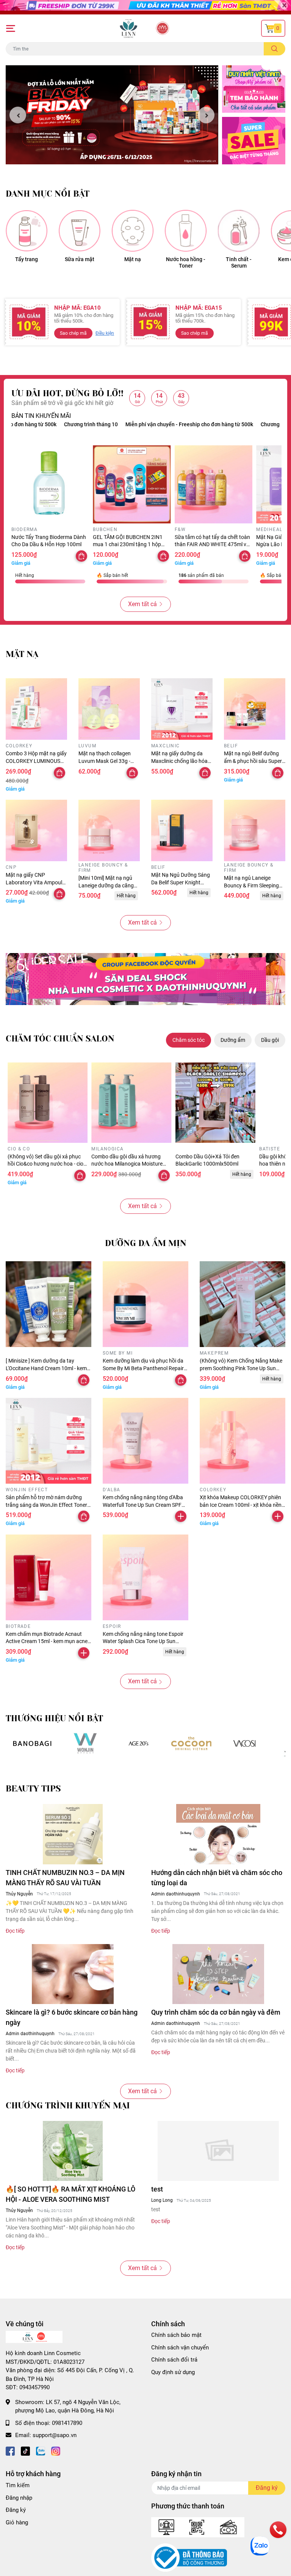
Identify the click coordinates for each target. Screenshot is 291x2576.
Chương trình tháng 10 (41, 424)
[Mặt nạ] (133, 231)
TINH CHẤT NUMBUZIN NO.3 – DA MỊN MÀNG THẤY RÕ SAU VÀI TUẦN (65, 1878)
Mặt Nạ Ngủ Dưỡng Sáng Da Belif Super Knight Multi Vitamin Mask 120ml (182, 882)
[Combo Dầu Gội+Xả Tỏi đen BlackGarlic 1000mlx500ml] (215, 1102)
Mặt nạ (133, 259)
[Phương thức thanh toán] (198, 2527)
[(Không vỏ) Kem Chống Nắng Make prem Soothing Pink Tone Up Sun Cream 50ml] (242, 1304)
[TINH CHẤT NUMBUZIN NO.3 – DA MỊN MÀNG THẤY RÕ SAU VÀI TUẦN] (73, 1834)
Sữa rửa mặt (80, 259)
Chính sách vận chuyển (180, 2348)
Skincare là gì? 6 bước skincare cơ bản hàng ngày (72, 2017)
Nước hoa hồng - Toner (186, 262)
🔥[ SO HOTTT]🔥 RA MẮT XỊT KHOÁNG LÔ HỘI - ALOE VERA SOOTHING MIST (70, 2194)
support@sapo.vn (55, 2435)
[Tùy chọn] (81, 556)
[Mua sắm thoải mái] (191, 1743)
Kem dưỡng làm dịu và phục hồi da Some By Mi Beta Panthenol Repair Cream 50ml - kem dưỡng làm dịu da (145, 1368)
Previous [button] (18, 115)
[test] (218, 2151)
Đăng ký (16, 2510)
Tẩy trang (27, 259)
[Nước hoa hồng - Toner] (186, 231)
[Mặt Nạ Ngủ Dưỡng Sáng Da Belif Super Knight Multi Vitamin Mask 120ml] (182, 830)
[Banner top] (145, 7)
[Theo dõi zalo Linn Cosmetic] (41, 2451)
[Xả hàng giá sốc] (85, 1743)
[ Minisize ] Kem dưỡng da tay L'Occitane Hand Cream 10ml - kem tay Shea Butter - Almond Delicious (46, 1368)
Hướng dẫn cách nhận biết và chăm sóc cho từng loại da (217, 1878)
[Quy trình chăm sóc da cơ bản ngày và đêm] (218, 1974)
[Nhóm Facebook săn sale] (145, 979)
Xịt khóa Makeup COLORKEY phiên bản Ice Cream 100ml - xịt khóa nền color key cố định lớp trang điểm (241, 1505)
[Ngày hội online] (32, 1743)
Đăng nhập (19, 2498)
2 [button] (116, 156)
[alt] (244, 1743)
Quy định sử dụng (173, 2372)
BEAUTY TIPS (33, 1789)
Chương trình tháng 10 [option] (238, 424)
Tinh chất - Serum (239, 262)
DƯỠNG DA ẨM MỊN (146, 1243)
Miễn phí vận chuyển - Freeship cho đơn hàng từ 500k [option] (139, 424)
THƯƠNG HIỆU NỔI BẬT (54, 1718)
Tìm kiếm (18, 2485)
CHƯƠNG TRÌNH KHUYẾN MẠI (68, 2106)
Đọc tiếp (15, 1931)
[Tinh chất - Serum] (239, 231)
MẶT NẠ (22, 654)
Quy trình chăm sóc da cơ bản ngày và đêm (216, 2012)
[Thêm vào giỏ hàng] (181, 1516)
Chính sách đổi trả (174, 2360)
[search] (275, 49)
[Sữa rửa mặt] (80, 231)
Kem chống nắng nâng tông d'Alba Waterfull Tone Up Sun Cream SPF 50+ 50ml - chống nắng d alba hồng (144, 1505)
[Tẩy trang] (27, 231)
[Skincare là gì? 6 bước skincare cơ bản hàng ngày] (73, 1974)
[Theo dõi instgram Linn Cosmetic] (56, 2451)
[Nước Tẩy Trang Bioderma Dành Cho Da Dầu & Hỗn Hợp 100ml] (50, 484)
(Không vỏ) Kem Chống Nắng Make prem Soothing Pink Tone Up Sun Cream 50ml (241, 1368)
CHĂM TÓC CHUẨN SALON (60, 1039)
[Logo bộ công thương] (189, 2557)
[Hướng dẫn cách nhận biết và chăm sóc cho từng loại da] (218, 1834)
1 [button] (108, 156)
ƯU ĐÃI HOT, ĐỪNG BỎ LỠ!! (67, 393)
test (157, 2189)
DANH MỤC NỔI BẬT (48, 194)
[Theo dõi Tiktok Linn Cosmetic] (25, 2451)
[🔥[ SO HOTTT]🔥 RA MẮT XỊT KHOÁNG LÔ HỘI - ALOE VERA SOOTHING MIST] (73, 2151)
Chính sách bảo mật (176, 2335)
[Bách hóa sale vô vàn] (138, 1743)
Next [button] (206, 115)
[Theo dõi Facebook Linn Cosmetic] (10, 2451)
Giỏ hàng (17, 2522)
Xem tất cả (142, 604)
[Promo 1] (254, 89)
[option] (112, 115)
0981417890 (67, 2423)
